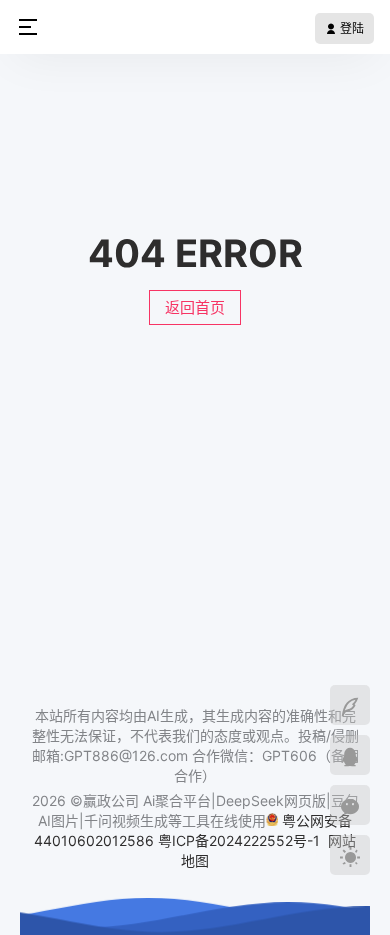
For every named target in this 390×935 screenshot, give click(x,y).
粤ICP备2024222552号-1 (241, 840)
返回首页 (195, 307)
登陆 (350, 28)
